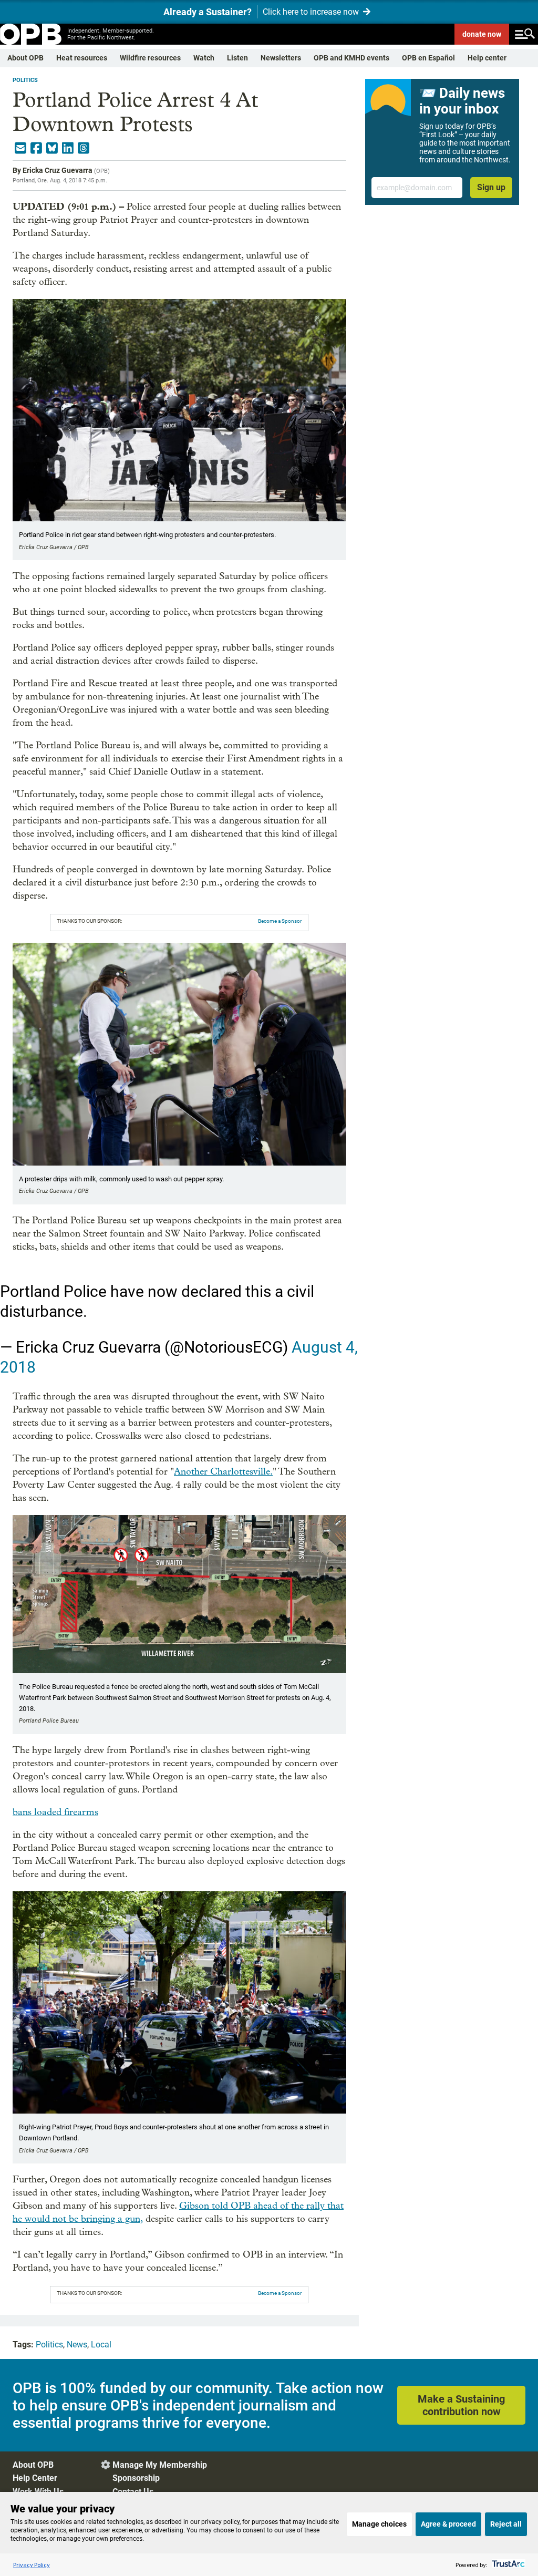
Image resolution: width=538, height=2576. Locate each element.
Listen (237, 58)
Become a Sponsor (280, 921)
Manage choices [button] (379, 2524)
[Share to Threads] (84, 148)
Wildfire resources (150, 58)
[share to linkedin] (68, 148)
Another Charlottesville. (223, 1472)
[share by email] (20, 148)
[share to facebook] (36, 148)
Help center (487, 58)
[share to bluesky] (52, 148)
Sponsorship (136, 2478)
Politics (49, 2345)
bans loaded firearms (55, 1812)
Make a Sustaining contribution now (461, 2405)
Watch (204, 58)
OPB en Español (428, 58)
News (77, 2345)
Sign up (491, 187)
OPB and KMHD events (351, 58)
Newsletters (281, 58)
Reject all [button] (506, 2524)
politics (25, 80)
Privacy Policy (32, 2565)
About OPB (25, 58)
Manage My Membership (160, 2465)
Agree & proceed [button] (448, 2524)
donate (482, 34)
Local (101, 2345)
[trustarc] (507, 2565)
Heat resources (82, 58)
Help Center (35, 2478)
